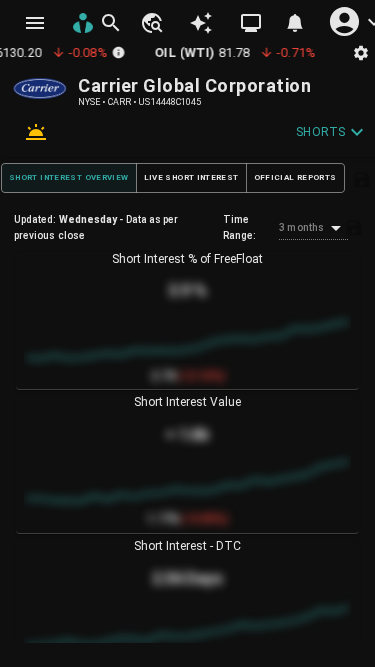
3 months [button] (301, 227)
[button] (151, 23)
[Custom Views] (251, 23)
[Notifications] (295, 23)
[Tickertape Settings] (361, 52)
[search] (111, 23)
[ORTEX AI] (201, 23)
